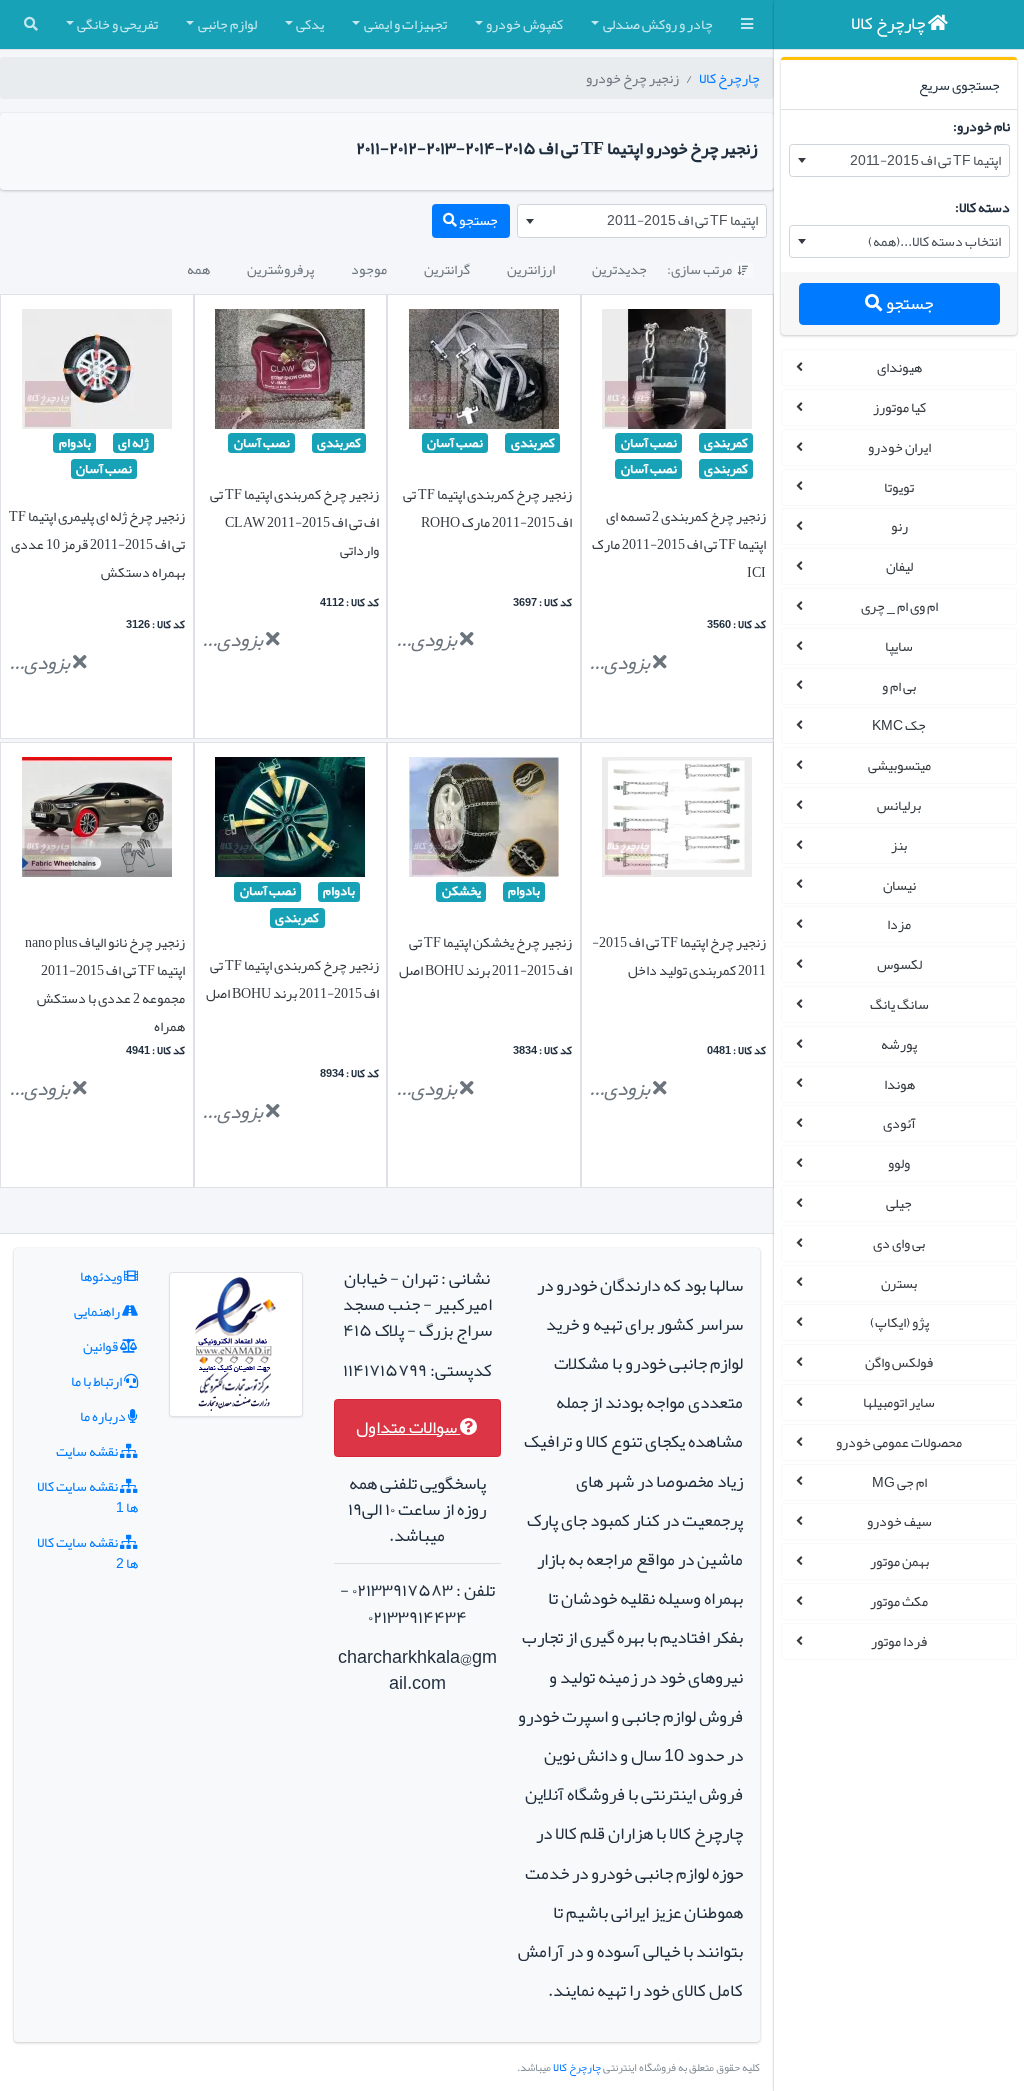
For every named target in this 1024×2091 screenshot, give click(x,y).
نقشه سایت (88, 1451)
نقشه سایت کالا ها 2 (87, 1552)
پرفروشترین (280, 269)
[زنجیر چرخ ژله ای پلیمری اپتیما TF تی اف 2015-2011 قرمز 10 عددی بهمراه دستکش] (97, 373)
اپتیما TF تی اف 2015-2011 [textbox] (925, 160)
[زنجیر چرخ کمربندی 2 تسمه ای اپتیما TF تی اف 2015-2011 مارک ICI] (677, 373)
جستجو (908, 303)
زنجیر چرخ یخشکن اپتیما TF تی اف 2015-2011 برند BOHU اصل (485, 956)
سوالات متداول (408, 1427)
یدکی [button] (310, 24)
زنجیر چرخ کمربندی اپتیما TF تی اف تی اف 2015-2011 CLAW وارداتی (294, 522)
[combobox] (899, 161)
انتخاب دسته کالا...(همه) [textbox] (934, 241)
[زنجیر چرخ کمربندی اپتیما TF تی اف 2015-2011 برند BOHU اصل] (290, 822)
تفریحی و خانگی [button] (117, 24)
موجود (369, 269)
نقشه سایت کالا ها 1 (87, 1496)
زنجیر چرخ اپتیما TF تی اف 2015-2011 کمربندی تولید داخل (679, 956)
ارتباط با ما (97, 1381)
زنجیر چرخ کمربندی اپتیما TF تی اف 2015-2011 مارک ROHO (487, 508)
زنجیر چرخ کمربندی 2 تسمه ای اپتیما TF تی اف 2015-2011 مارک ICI (679, 544)
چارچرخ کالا (729, 78)
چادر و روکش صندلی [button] (658, 24)
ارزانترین (531, 269)
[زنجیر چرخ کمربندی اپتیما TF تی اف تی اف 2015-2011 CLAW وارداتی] (290, 373)
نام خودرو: (981, 126)
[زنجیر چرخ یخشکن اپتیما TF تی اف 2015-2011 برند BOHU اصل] (484, 822)
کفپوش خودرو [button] (524, 24)
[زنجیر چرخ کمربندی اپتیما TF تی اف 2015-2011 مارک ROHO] (484, 373)
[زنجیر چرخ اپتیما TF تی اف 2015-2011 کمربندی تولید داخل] (677, 822)
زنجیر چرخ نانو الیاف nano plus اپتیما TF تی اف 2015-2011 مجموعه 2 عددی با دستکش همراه (105, 984)
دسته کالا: (982, 207)
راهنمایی (98, 1311)
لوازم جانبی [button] (227, 24)
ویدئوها (102, 1276)
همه (198, 269)
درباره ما (104, 1416)
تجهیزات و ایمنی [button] (405, 24)
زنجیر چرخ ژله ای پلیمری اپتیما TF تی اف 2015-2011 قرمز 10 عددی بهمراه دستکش (97, 544)
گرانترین (447, 269)
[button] (747, 24)
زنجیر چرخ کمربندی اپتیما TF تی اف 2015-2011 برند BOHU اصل (292, 979)
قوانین (101, 1346)
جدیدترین (619, 269)
